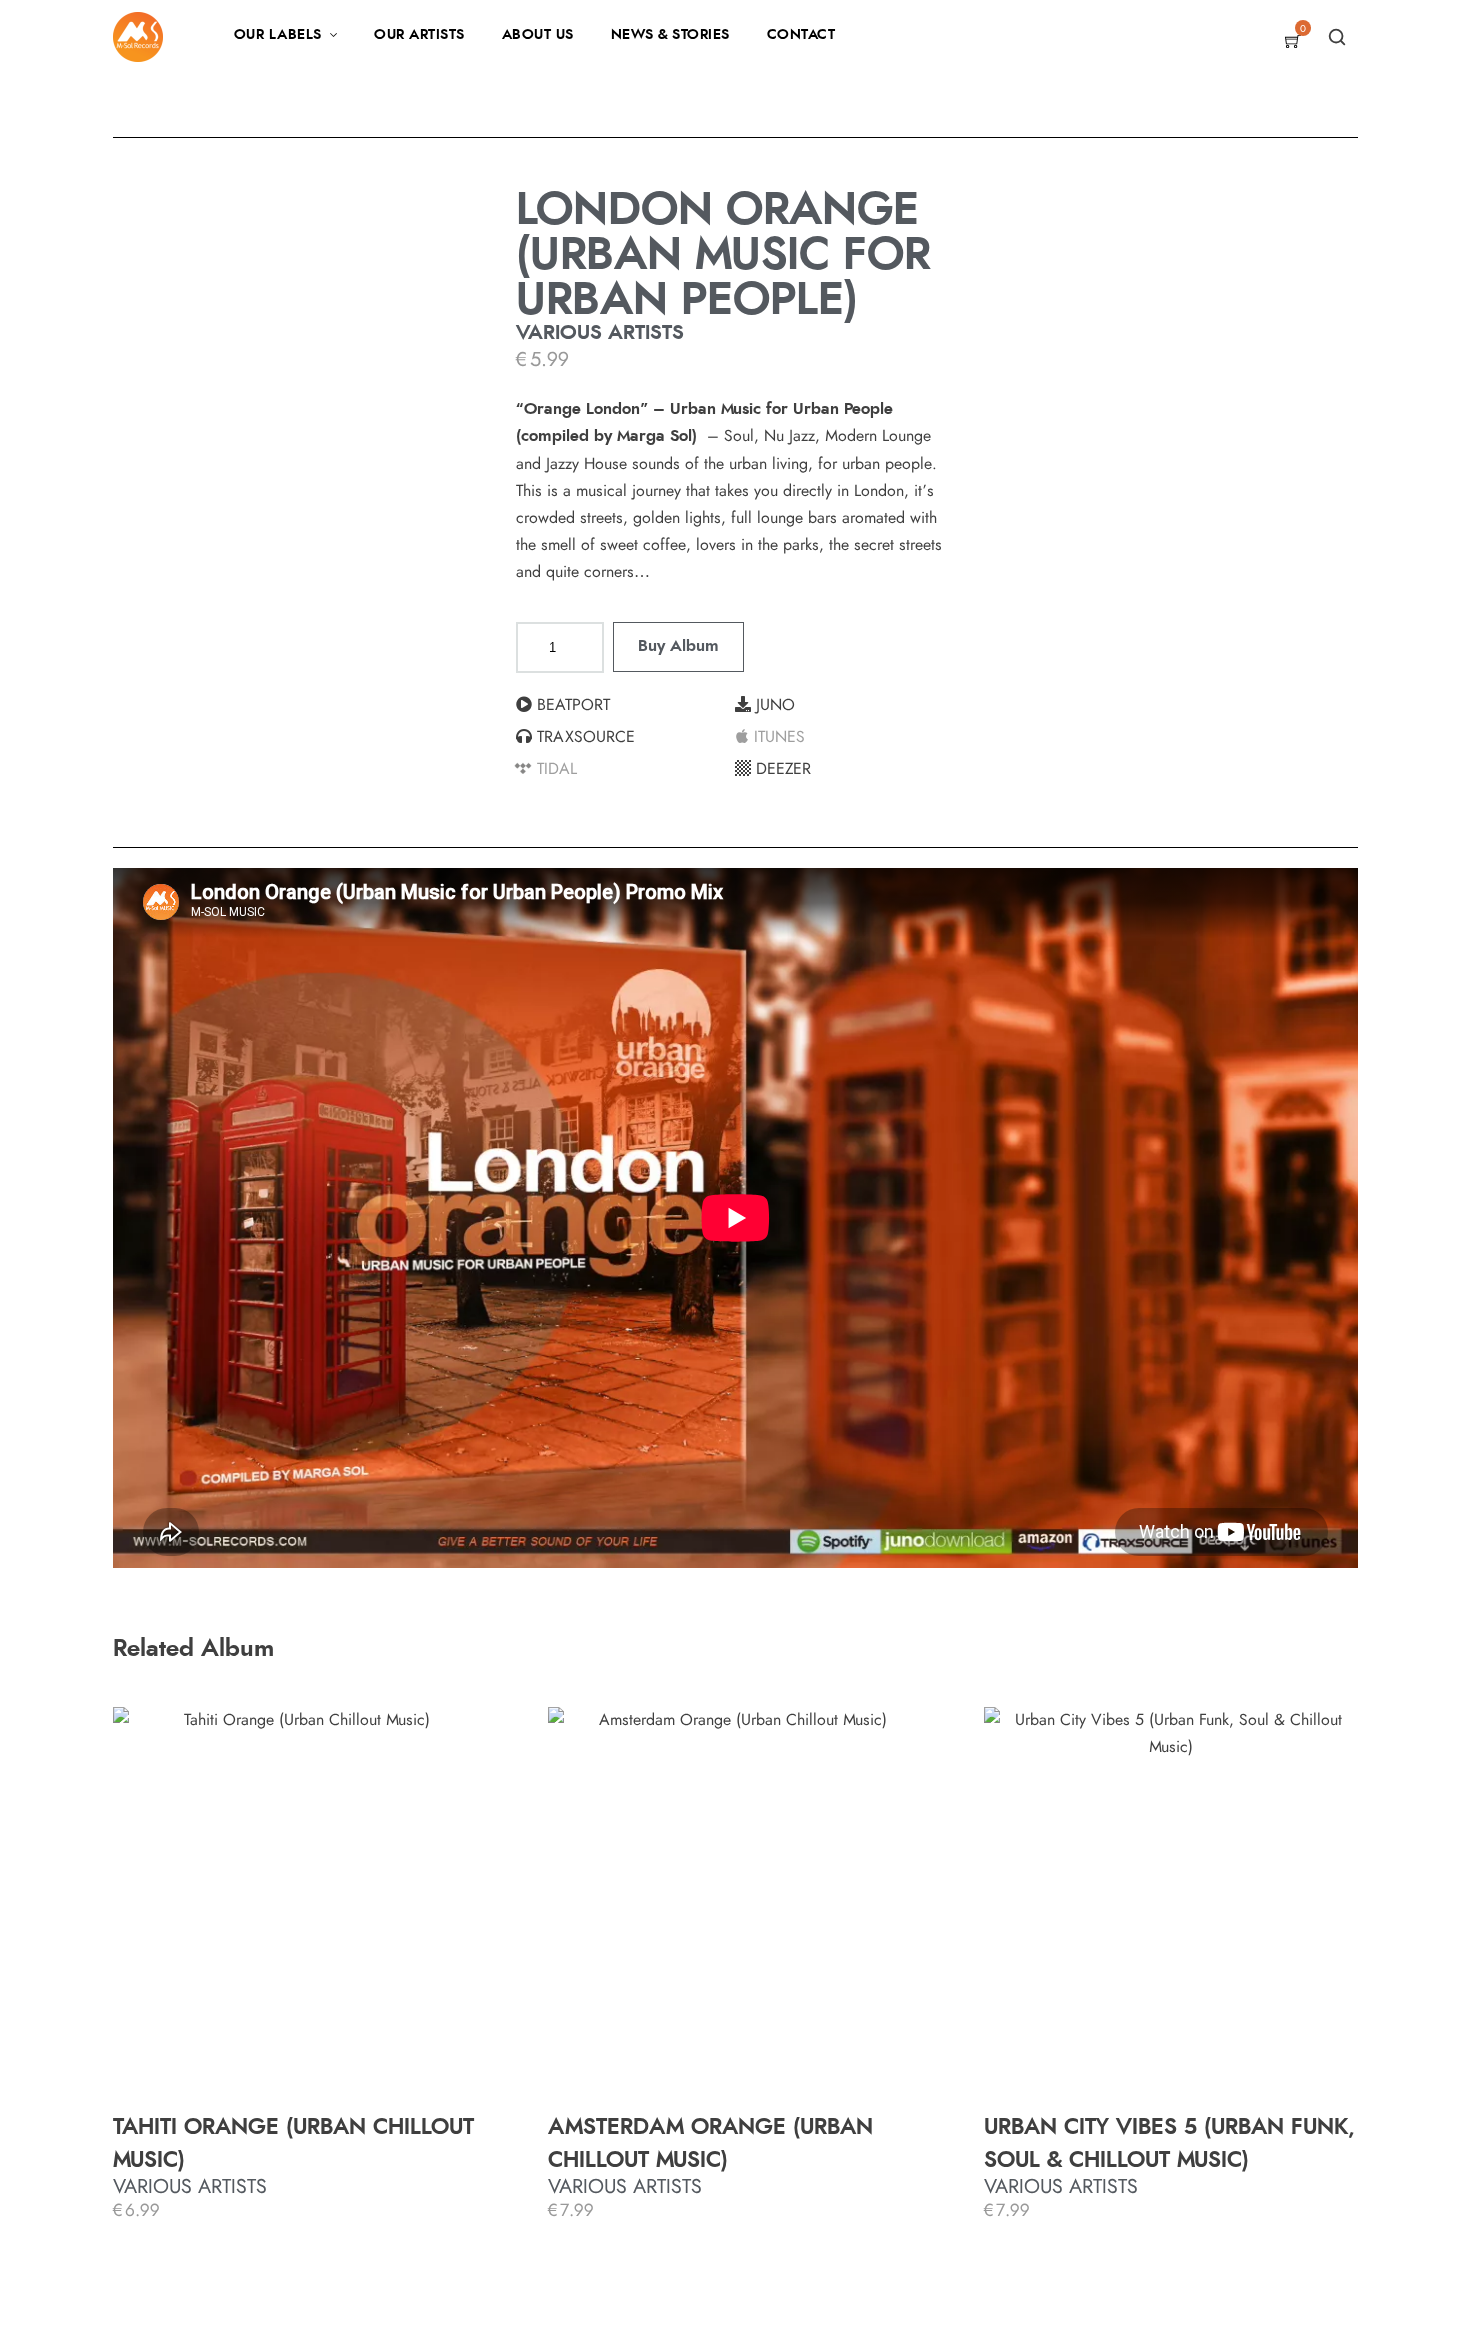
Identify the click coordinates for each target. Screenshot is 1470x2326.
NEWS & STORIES (670, 35)
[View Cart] (1293, 43)
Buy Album (678, 646)
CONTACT (801, 35)
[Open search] (1337, 37)
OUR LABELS (278, 35)
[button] (625, 705)
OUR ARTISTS (419, 35)
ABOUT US (538, 35)
